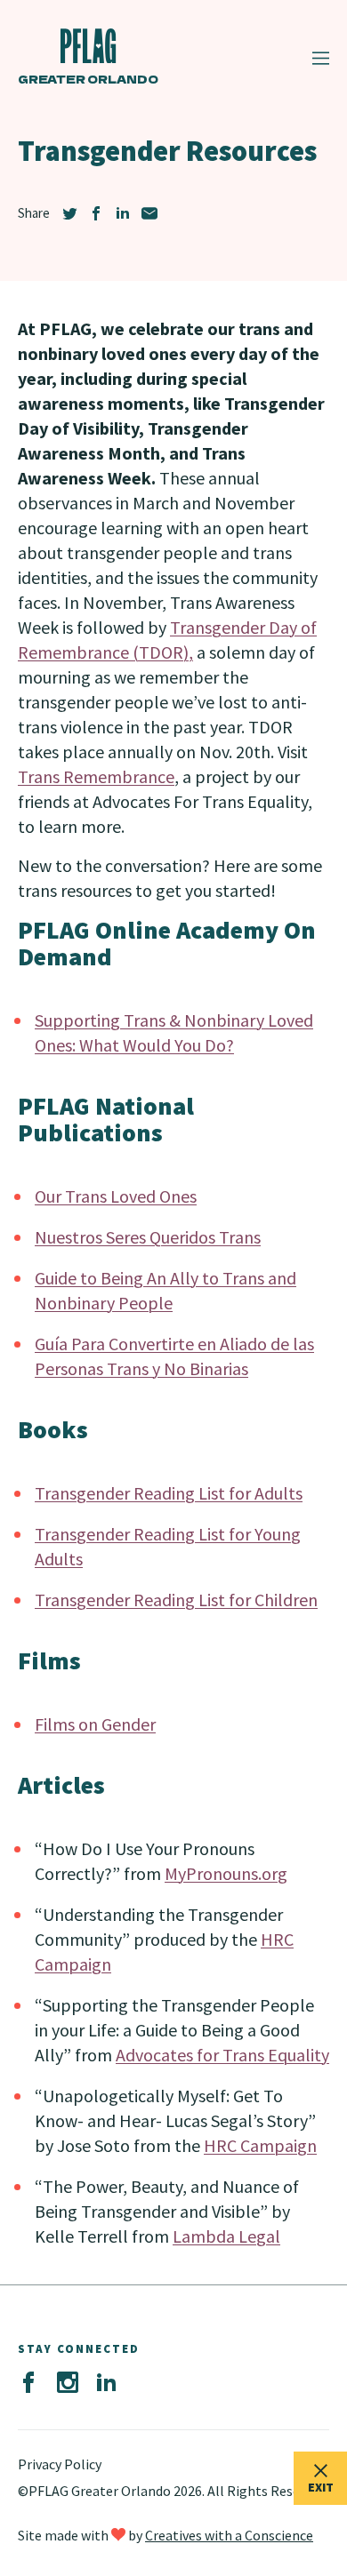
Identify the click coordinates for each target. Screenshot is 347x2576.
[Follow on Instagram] (68, 2383)
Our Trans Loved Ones (116, 1196)
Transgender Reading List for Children (176, 1600)
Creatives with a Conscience (229, 2535)
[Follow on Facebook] (28, 2383)
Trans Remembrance (96, 776)
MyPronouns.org (226, 1873)
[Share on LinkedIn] (123, 213)
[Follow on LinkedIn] (107, 2383)
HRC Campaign (260, 2145)
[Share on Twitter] (69, 213)
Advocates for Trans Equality (222, 2055)
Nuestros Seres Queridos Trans (148, 1237)
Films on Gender (95, 1724)
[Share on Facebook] (96, 213)
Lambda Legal (226, 2236)
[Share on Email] (149, 213)
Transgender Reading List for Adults (169, 1493)
